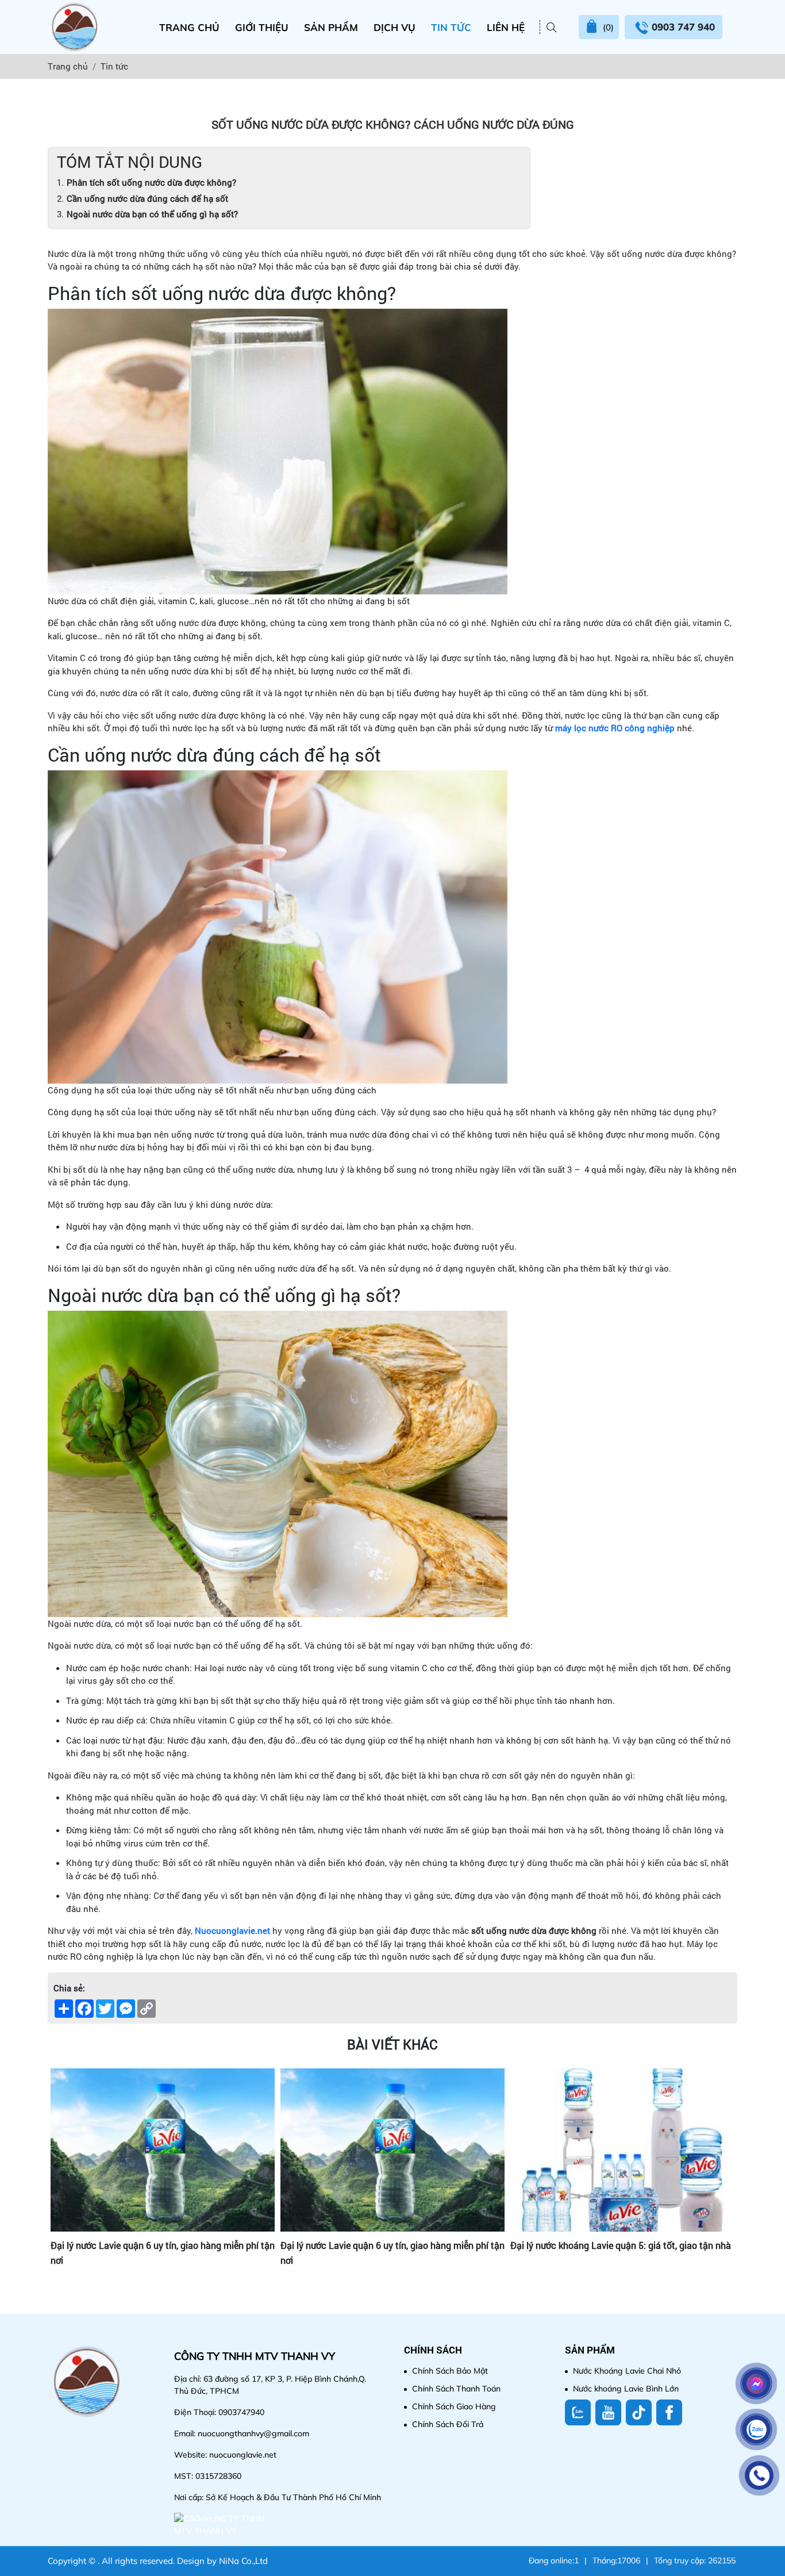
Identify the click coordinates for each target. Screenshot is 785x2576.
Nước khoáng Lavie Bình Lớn (626, 2389)
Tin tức (451, 27)
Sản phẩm (331, 27)
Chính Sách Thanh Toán (456, 2389)
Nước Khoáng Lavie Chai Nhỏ (627, 2371)
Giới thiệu (262, 27)
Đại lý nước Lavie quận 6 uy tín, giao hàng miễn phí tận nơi (163, 2253)
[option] (163, 2187)
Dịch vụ (395, 27)
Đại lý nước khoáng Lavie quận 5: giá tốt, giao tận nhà (391, 2245)
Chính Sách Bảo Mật (450, 2371)
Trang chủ (189, 27)
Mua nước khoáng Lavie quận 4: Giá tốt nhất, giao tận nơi (621, 2253)
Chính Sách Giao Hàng (454, 2406)
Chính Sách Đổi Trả (448, 2424)
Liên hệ (506, 27)
